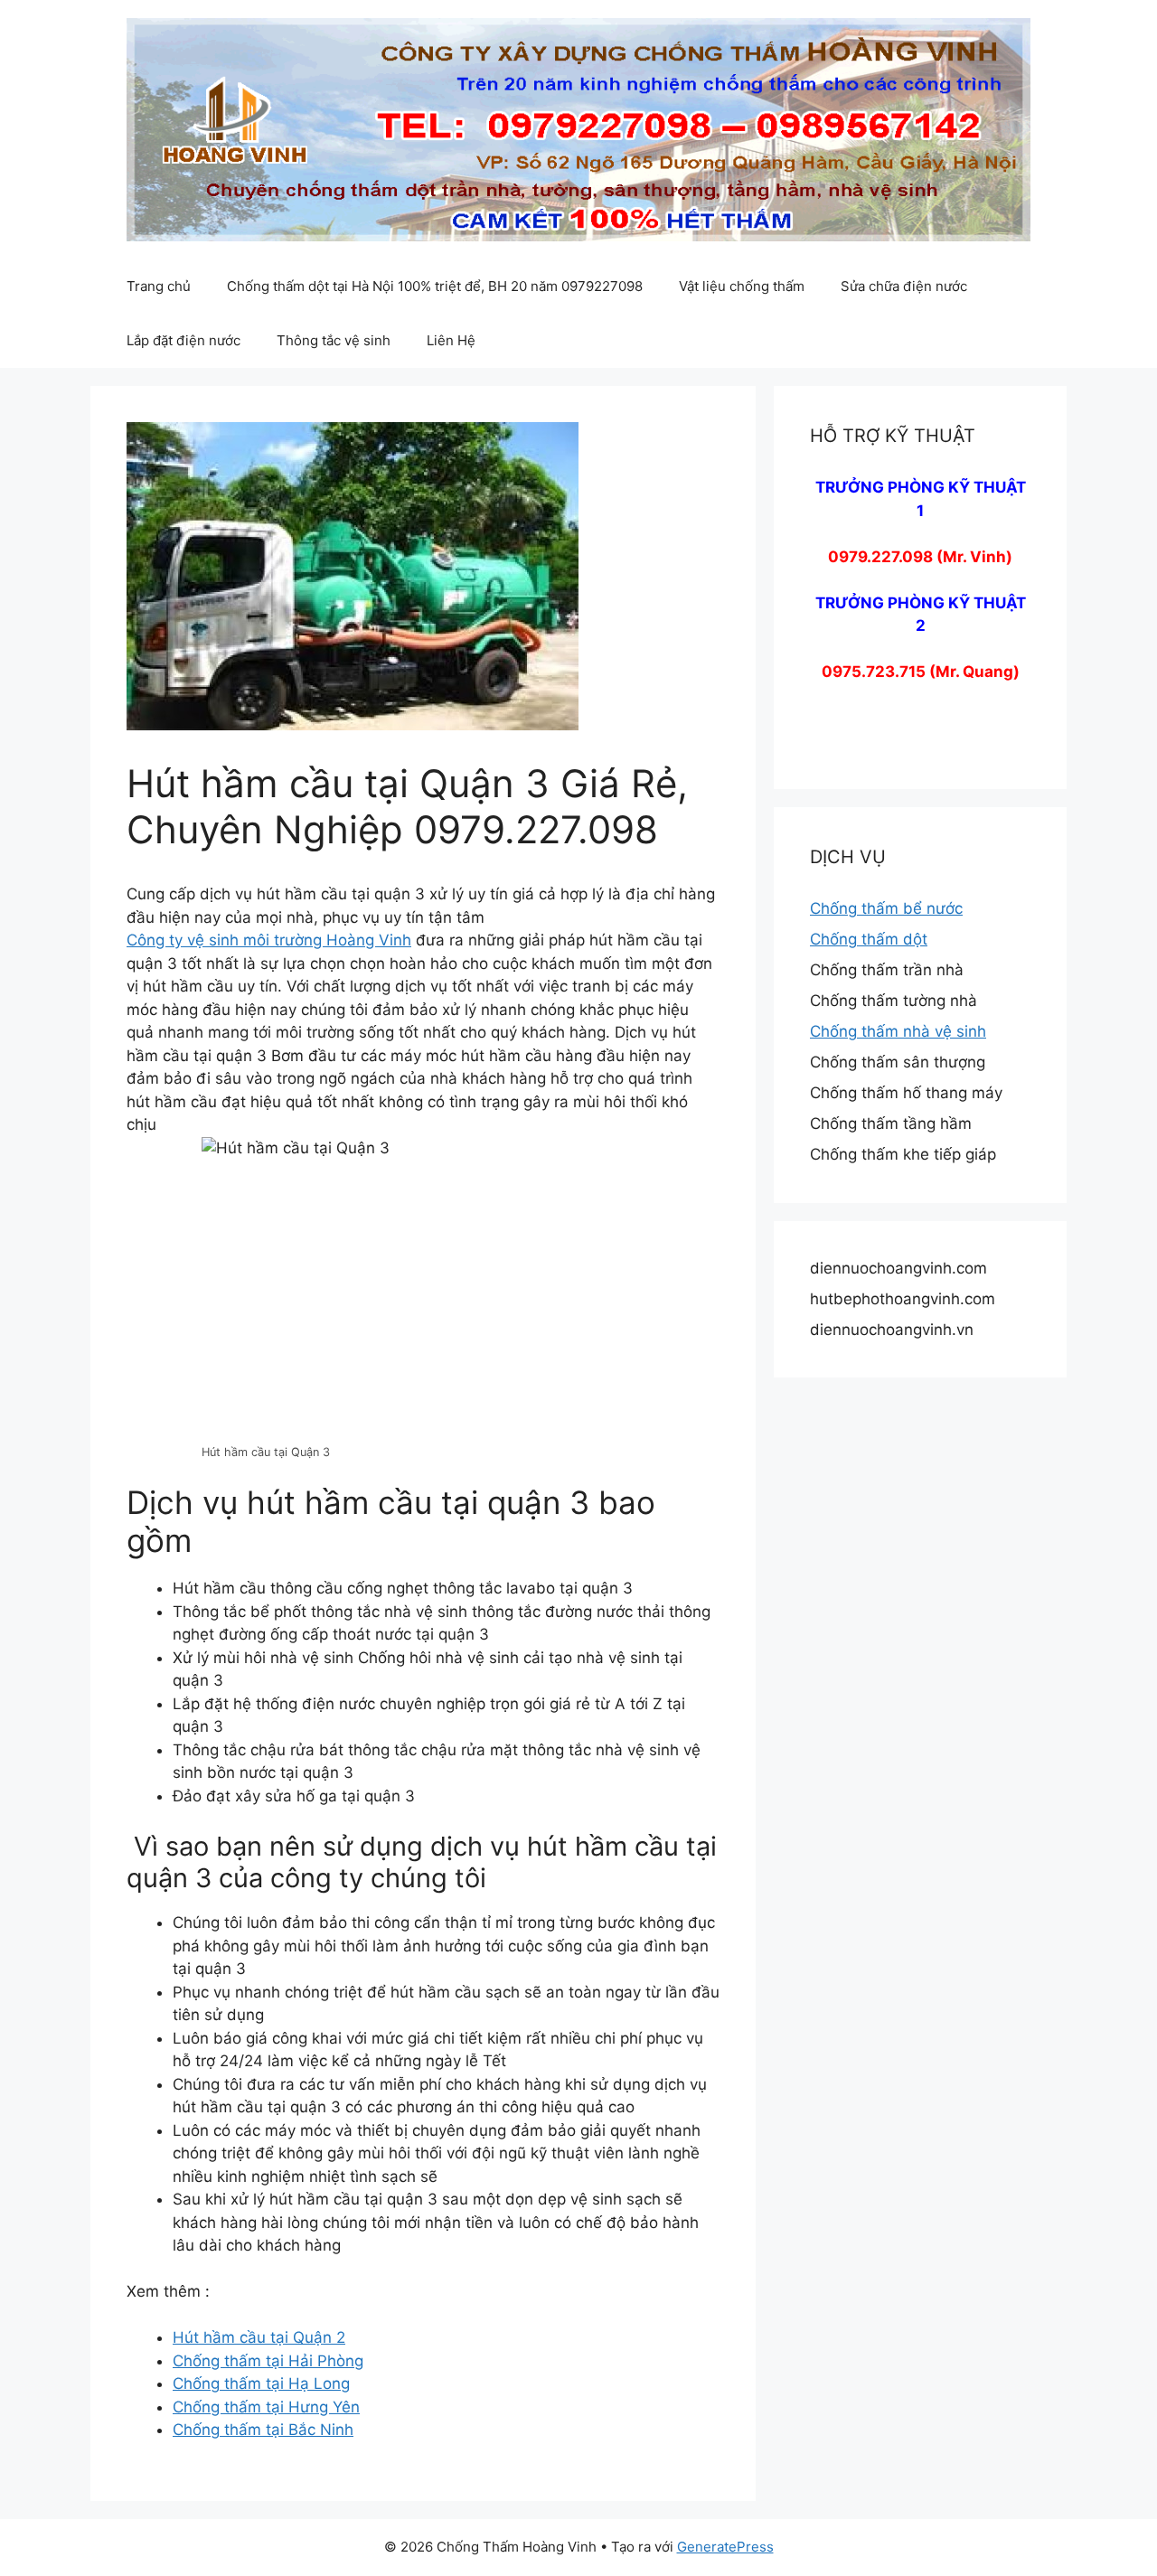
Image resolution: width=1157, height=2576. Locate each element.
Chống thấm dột (869, 939)
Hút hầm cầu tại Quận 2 (259, 2337)
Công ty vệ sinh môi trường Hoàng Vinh (269, 940)
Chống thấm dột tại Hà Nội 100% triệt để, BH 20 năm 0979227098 (435, 286)
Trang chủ (159, 286)
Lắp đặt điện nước (183, 340)
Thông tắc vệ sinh (334, 340)
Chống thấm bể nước (886, 908)
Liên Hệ (451, 340)
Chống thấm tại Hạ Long (261, 2383)
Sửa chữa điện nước (904, 286)
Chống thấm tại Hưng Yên (266, 2407)
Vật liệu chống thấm (742, 286)
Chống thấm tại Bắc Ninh (263, 2430)
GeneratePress (725, 2547)
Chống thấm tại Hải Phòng (268, 2361)
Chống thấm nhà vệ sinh (898, 1031)
